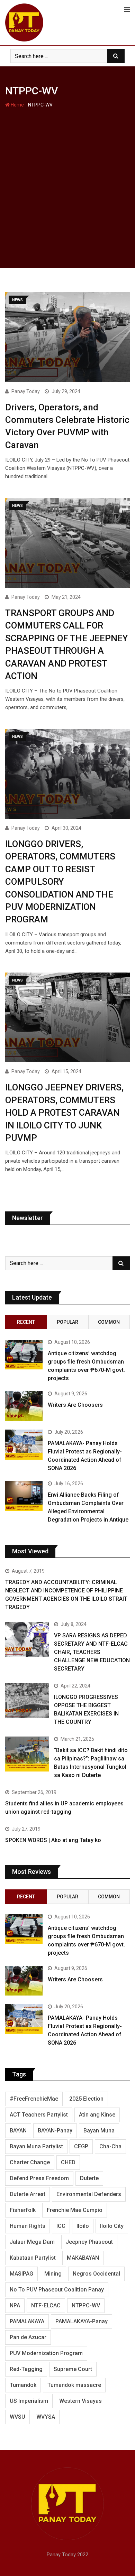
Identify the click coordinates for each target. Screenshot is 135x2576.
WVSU (17, 2417)
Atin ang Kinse (97, 2115)
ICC (61, 2226)
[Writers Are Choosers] (24, 1406)
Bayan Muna (99, 2131)
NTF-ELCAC (46, 2305)
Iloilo (83, 2226)
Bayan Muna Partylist (36, 2146)
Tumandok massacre (74, 2385)
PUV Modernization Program (46, 2353)
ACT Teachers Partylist (39, 2115)
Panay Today (26, 391)
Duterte (89, 2178)
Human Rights (28, 2226)
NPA (15, 2305)
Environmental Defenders (89, 2194)
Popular (67, 1322)
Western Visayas (80, 2401)
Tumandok (23, 2385)
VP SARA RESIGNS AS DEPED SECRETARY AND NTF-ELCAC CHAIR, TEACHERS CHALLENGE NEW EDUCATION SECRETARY (92, 1652)
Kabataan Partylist (33, 2258)
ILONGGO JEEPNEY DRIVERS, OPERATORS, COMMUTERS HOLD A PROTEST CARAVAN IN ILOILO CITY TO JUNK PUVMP (64, 1113)
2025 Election (86, 2099)
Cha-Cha (110, 2146)
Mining (53, 2274)
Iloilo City (112, 2226)
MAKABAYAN (83, 2258)
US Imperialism (29, 2401)
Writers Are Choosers (75, 1405)
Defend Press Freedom (39, 2178)
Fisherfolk (23, 2210)
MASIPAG (21, 2274)
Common (109, 1322)
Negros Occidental (96, 2274)
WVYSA (46, 2417)
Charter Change (30, 2162)
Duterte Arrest (28, 2194)
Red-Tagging (26, 2369)
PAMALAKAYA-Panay (82, 2321)
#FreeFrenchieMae (34, 2099)
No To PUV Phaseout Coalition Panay (57, 2290)
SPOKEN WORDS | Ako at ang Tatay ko (53, 1840)
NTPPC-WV (86, 2305)
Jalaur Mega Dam (32, 2242)
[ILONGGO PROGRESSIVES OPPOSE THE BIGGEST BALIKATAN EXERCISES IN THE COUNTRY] (27, 1701)
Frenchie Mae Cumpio (75, 2210)
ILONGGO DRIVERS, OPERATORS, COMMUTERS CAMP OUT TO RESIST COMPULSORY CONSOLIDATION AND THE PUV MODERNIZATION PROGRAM (60, 882)
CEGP (81, 2146)
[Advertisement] (67, 180)
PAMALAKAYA (27, 2321)
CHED (68, 2162)
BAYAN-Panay (55, 2131)
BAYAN (18, 2131)
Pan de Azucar (28, 2337)
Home (17, 105)
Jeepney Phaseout (89, 2242)
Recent (26, 1322)
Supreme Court (73, 2369)
